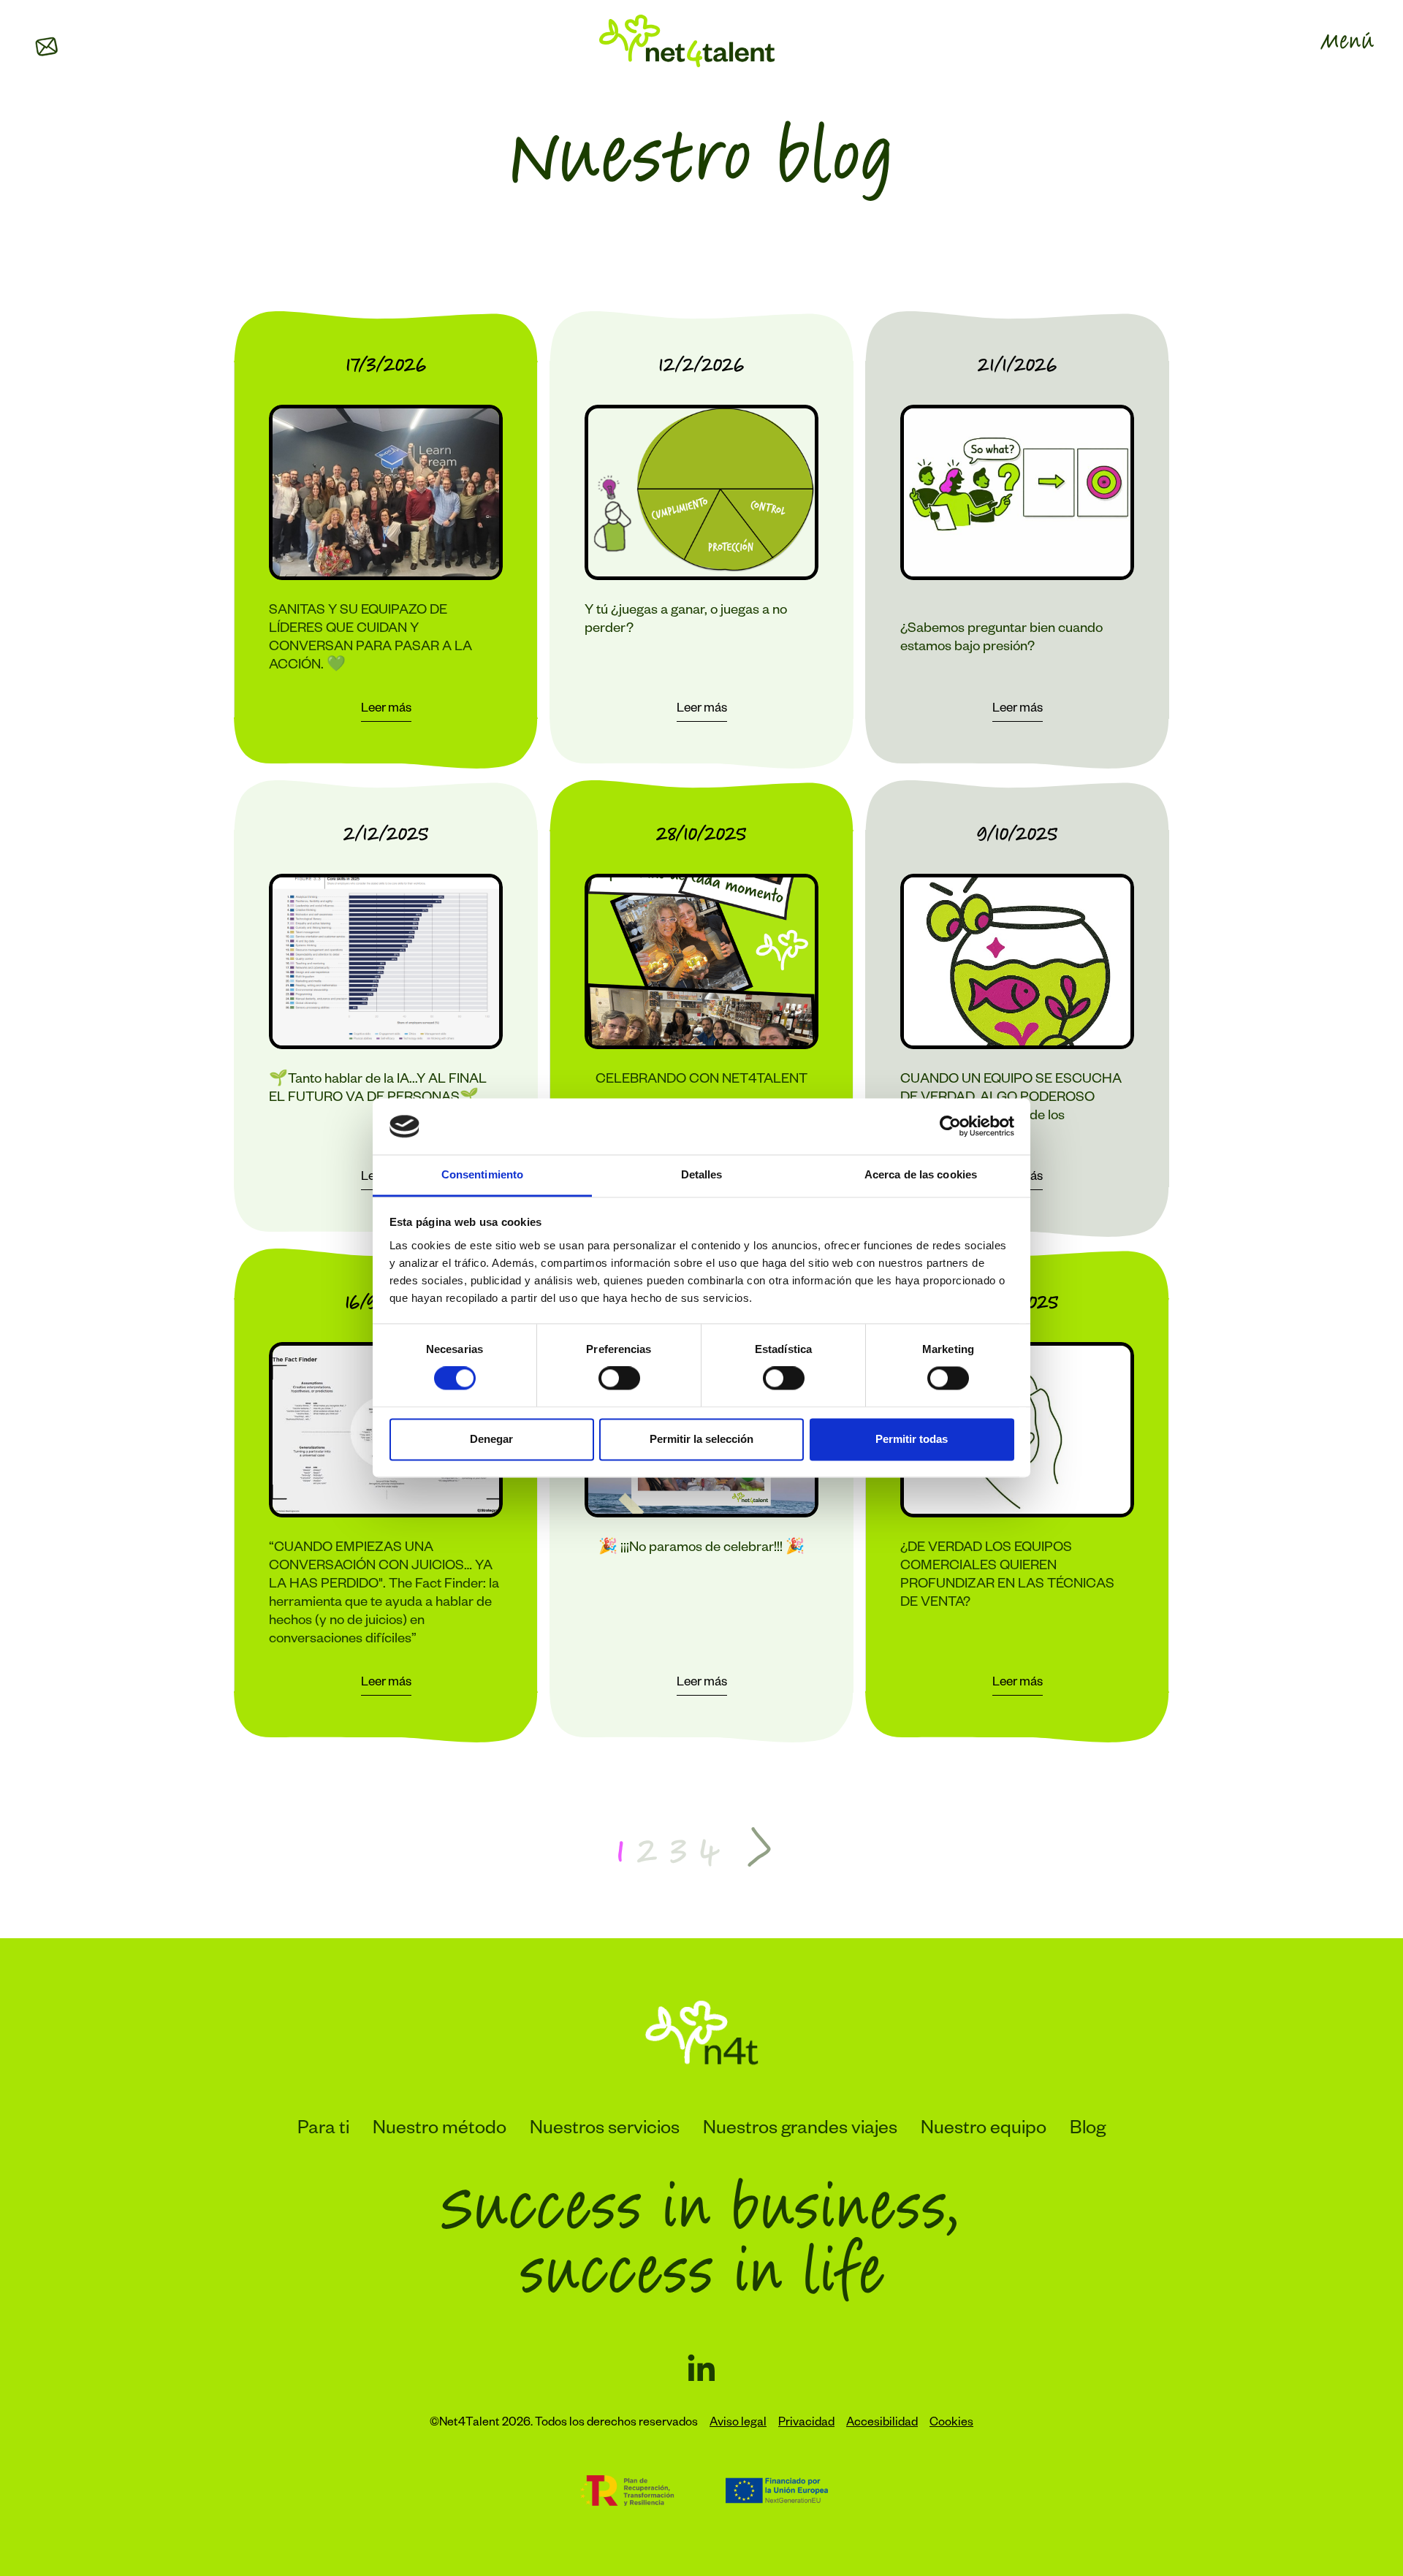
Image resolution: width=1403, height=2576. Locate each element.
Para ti (323, 2130)
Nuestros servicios (605, 2130)
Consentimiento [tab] (482, 1174)
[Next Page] (759, 1849)
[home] (687, 41)
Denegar (491, 1439)
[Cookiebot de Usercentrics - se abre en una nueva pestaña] (950, 1127)
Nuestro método (440, 2130)
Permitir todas (912, 1439)
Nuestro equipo (984, 2130)
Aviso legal (738, 2424)
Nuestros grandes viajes (800, 2130)
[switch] (619, 1379)
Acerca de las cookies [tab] (921, 1174)
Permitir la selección (701, 1439)
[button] (47, 47)
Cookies (951, 2424)
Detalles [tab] (702, 1174)
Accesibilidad (882, 2424)
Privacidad (806, 2424)
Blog (1088, 2130)
